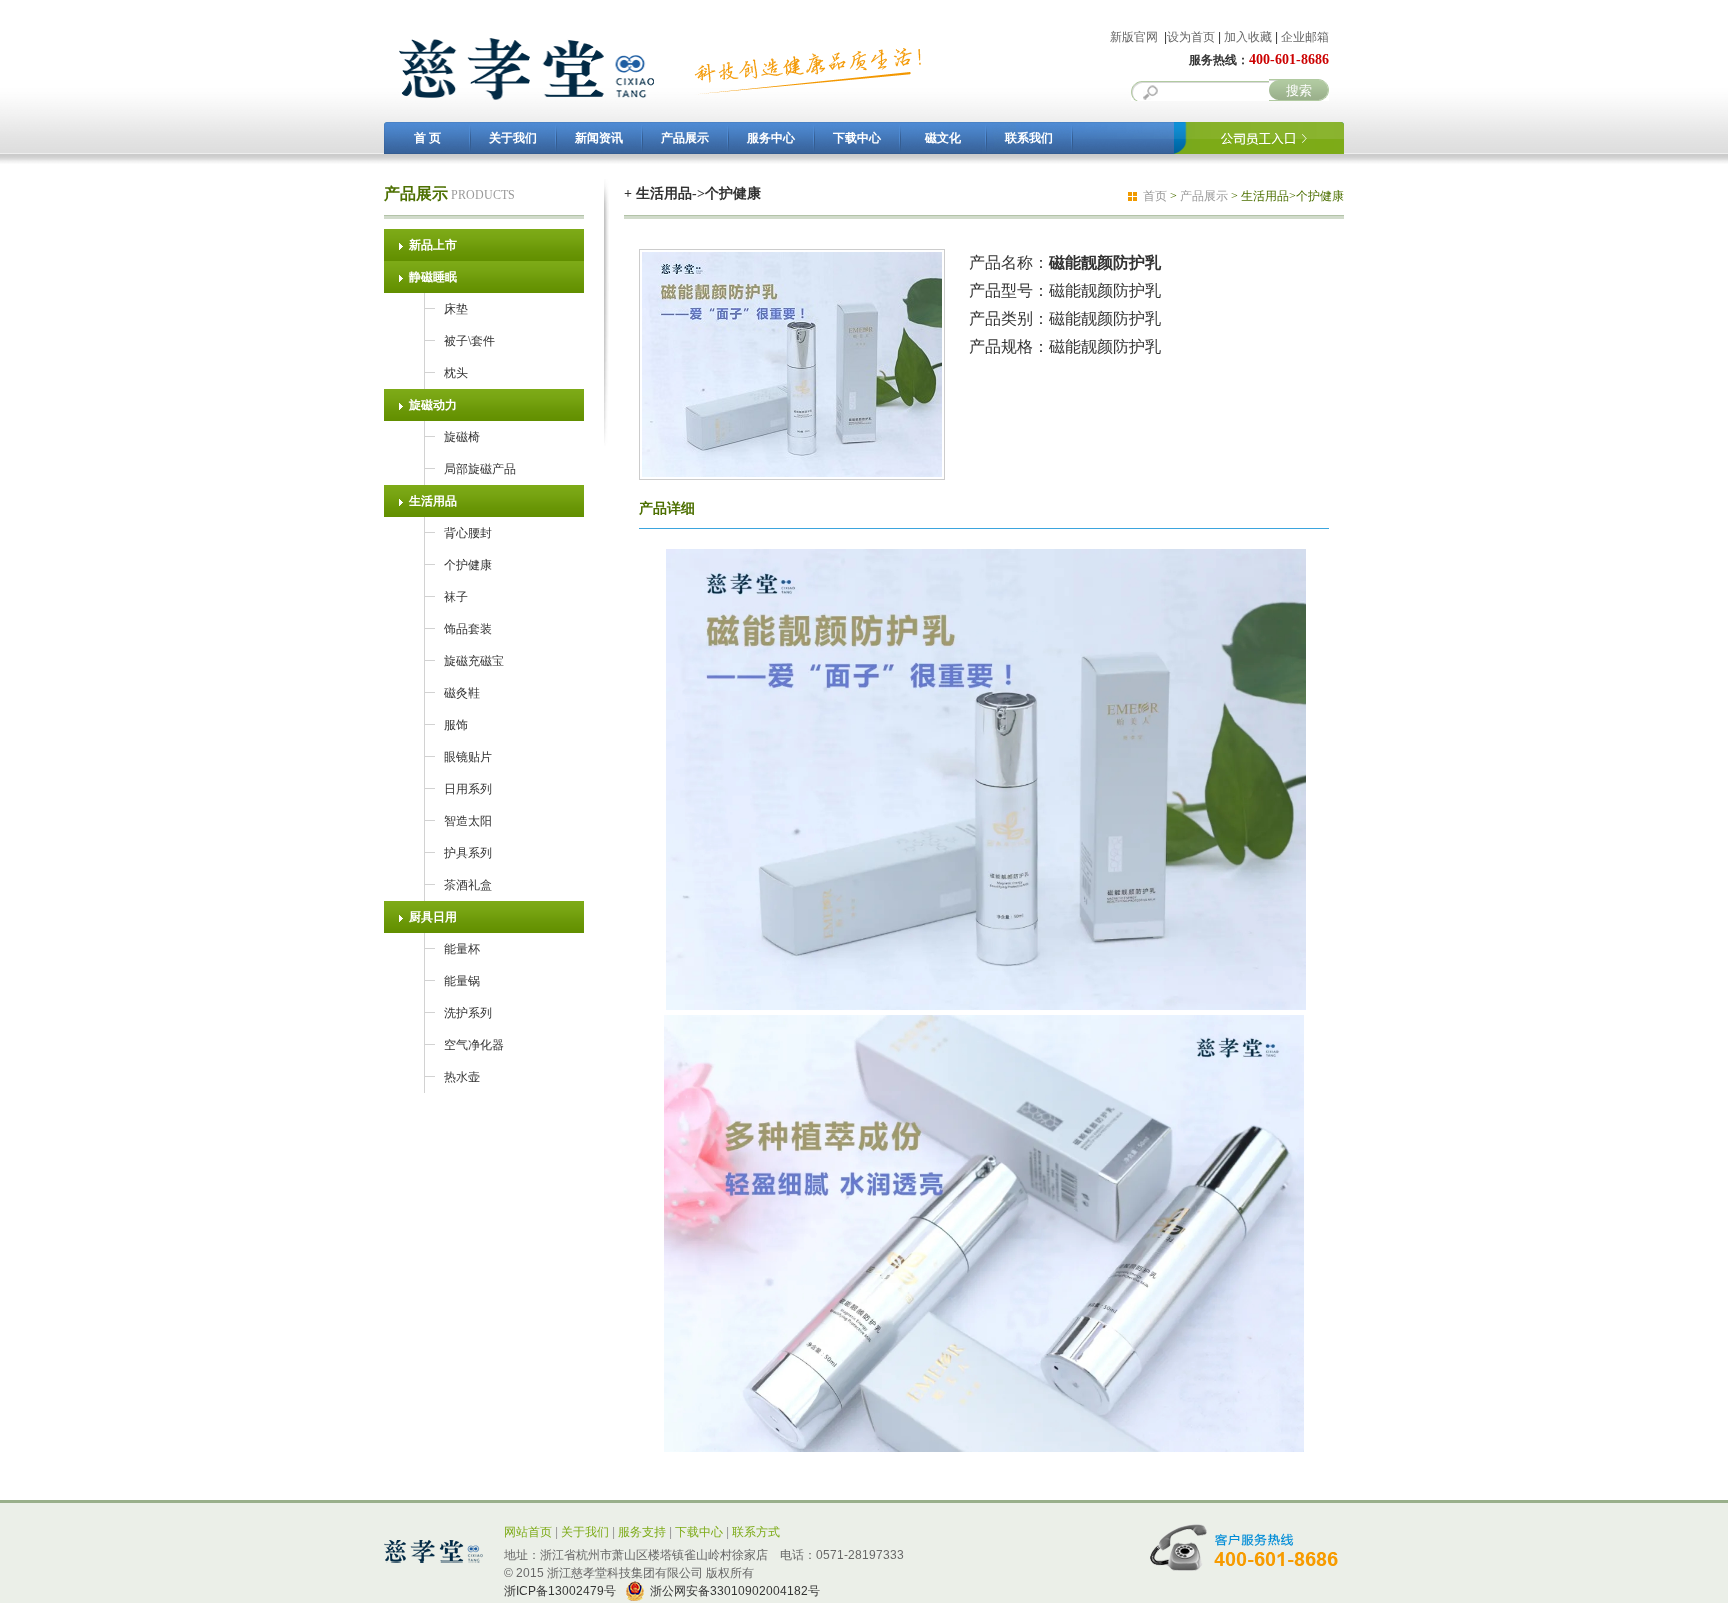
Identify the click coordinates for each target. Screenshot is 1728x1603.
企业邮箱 (1305, 37)
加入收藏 (1248, 37)
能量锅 (462, 981)
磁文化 (943, 138)
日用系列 (468, 789)
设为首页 (1191, 37)
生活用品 (433, 501)
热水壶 (462, 1077)
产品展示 (685, 138)
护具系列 (468, 853)
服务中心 (771, 138)
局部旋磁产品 (480, 469)
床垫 (456, 309)
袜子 (456, 597)
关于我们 (513, 138)
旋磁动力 (433, 405)
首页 (1155, 196)
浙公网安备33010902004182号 (735, 1591)
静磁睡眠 (433, 277)
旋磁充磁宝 (474, 661)
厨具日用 (433, 917)
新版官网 (1134, 37)
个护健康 (468, 565)
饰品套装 (468, 629)
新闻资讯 (599, 138)
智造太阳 (468, 821)
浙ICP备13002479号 (560, 1591)
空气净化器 (474, 1045)
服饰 (456, 725)
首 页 (427, 138)
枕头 (456, 373)
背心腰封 (468, 533)
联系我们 (1029, 138)
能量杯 (462, 949)
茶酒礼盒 (468, 885)
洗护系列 (468, 1013)
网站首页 (528, 1532)
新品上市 (433, 245)
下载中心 (857, 138)
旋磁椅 (462, 437)
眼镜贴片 (468, 757)
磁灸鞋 (462, 693)
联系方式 (756, 1532)
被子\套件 (469, 341)
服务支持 (642, 1532)
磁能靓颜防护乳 (1105, 318)
